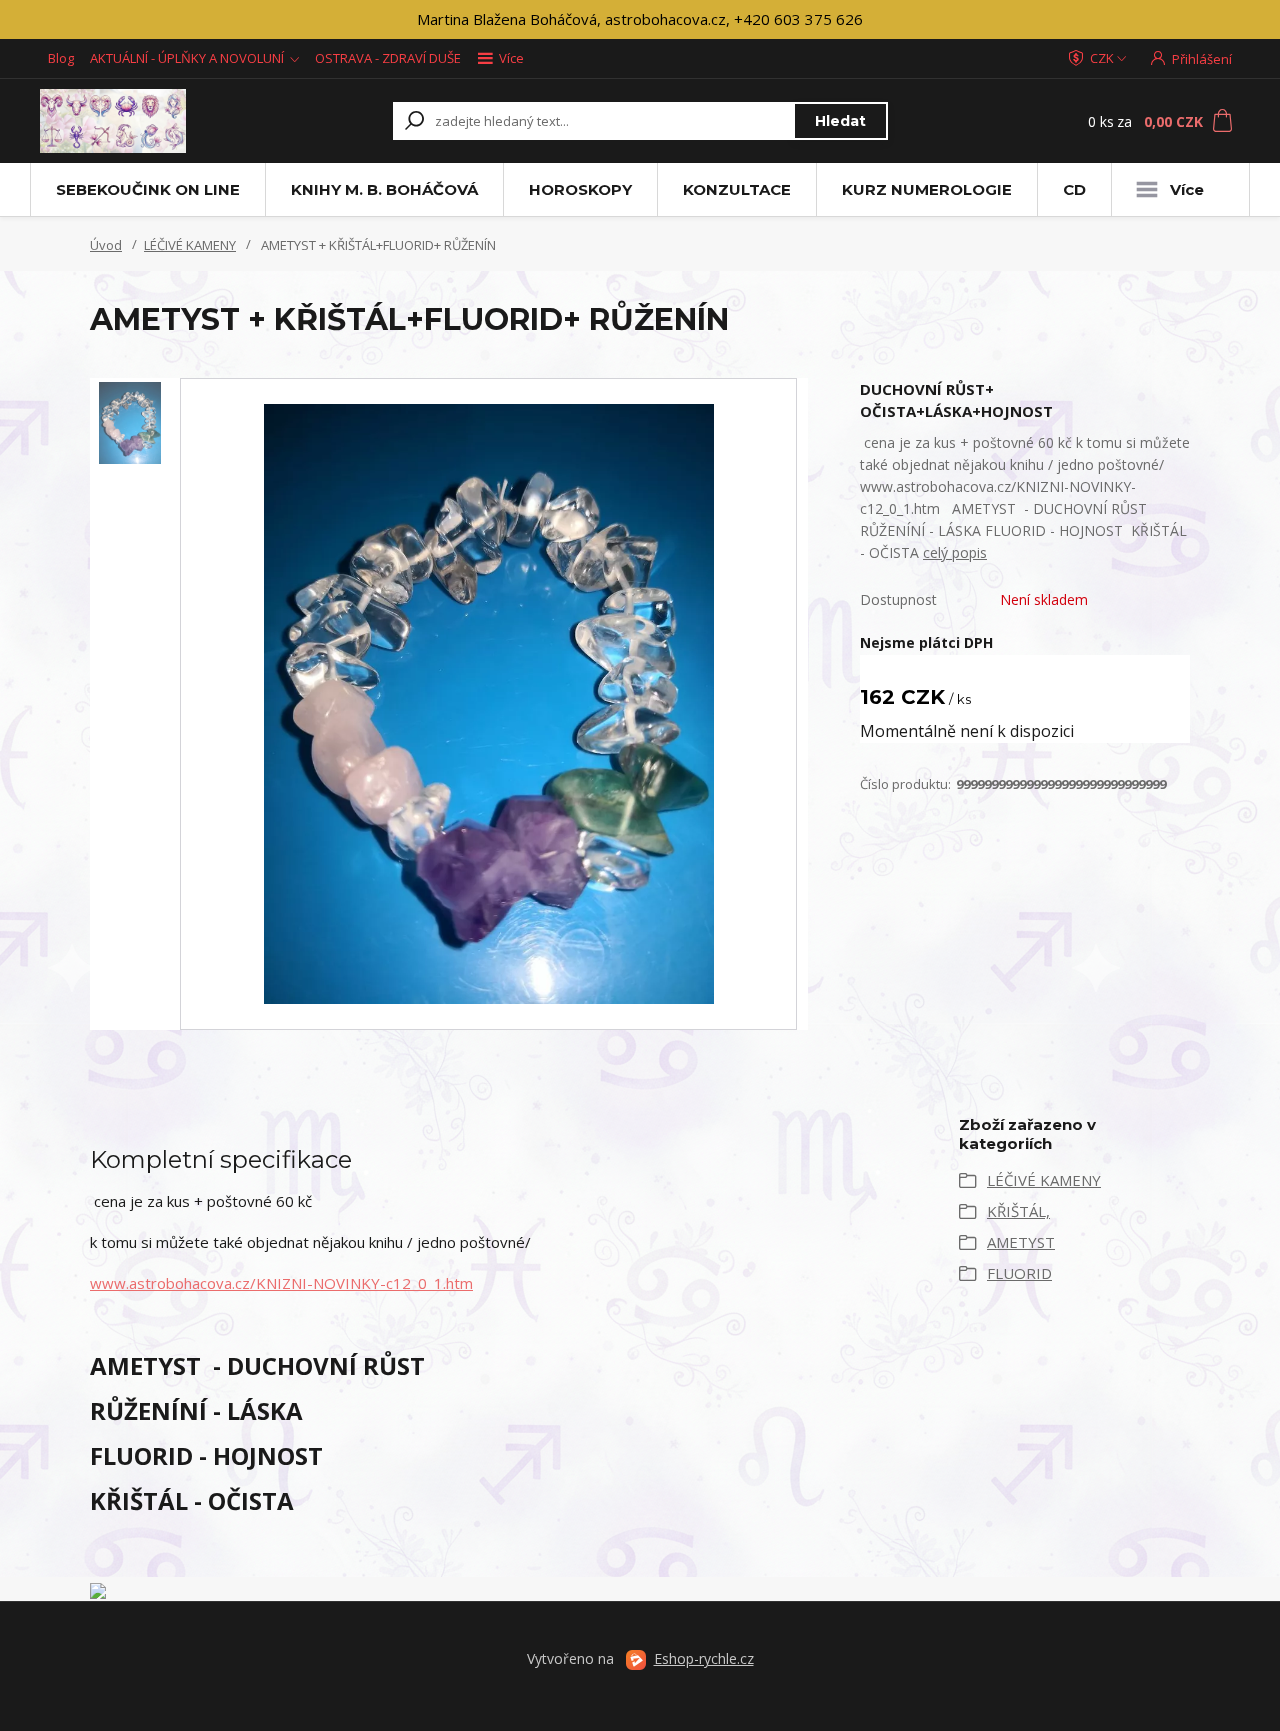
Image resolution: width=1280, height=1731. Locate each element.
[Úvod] (152, 121)
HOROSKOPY (580, 189)
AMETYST (1021, 1242)
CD (1074, 189)
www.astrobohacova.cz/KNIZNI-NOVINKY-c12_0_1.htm (281, 1283)
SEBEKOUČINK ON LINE (148, 189)
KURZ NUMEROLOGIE (927, 189)
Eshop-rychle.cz (704, 1658)
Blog (61, 58)
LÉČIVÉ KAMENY (190, 245)
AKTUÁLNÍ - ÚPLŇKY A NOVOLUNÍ (187, 58)
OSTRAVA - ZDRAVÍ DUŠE (388, 58)
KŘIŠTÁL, (1018, 1211)
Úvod (106, 245)
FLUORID (1019, 1273)
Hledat (840, 121)
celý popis (955, 552)
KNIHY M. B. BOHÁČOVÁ (384, 189)
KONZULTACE (737, 189)
